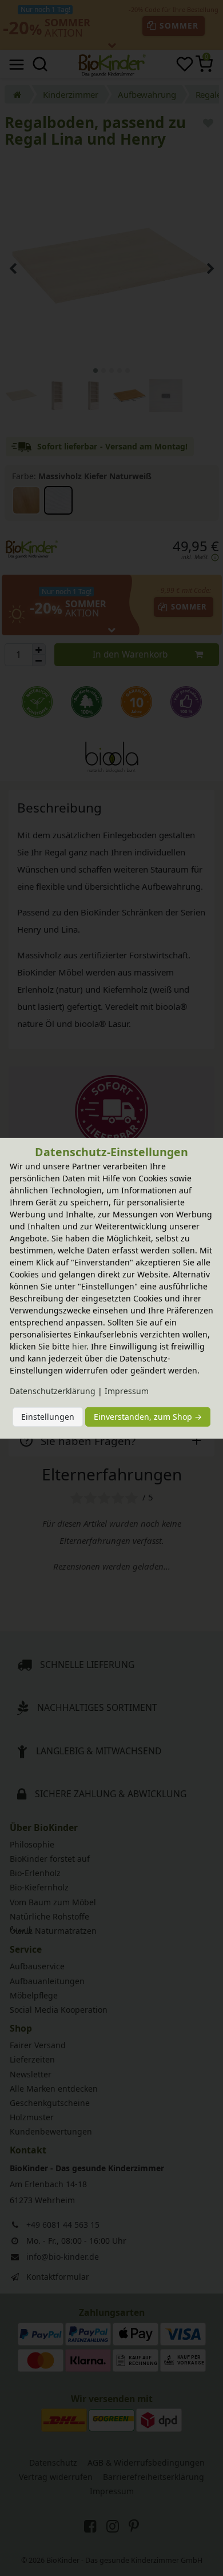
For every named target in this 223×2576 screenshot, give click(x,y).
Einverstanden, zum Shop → (148, 1417)
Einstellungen (48, 1417)
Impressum (127, 1391)
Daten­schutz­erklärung (53, 1391)
